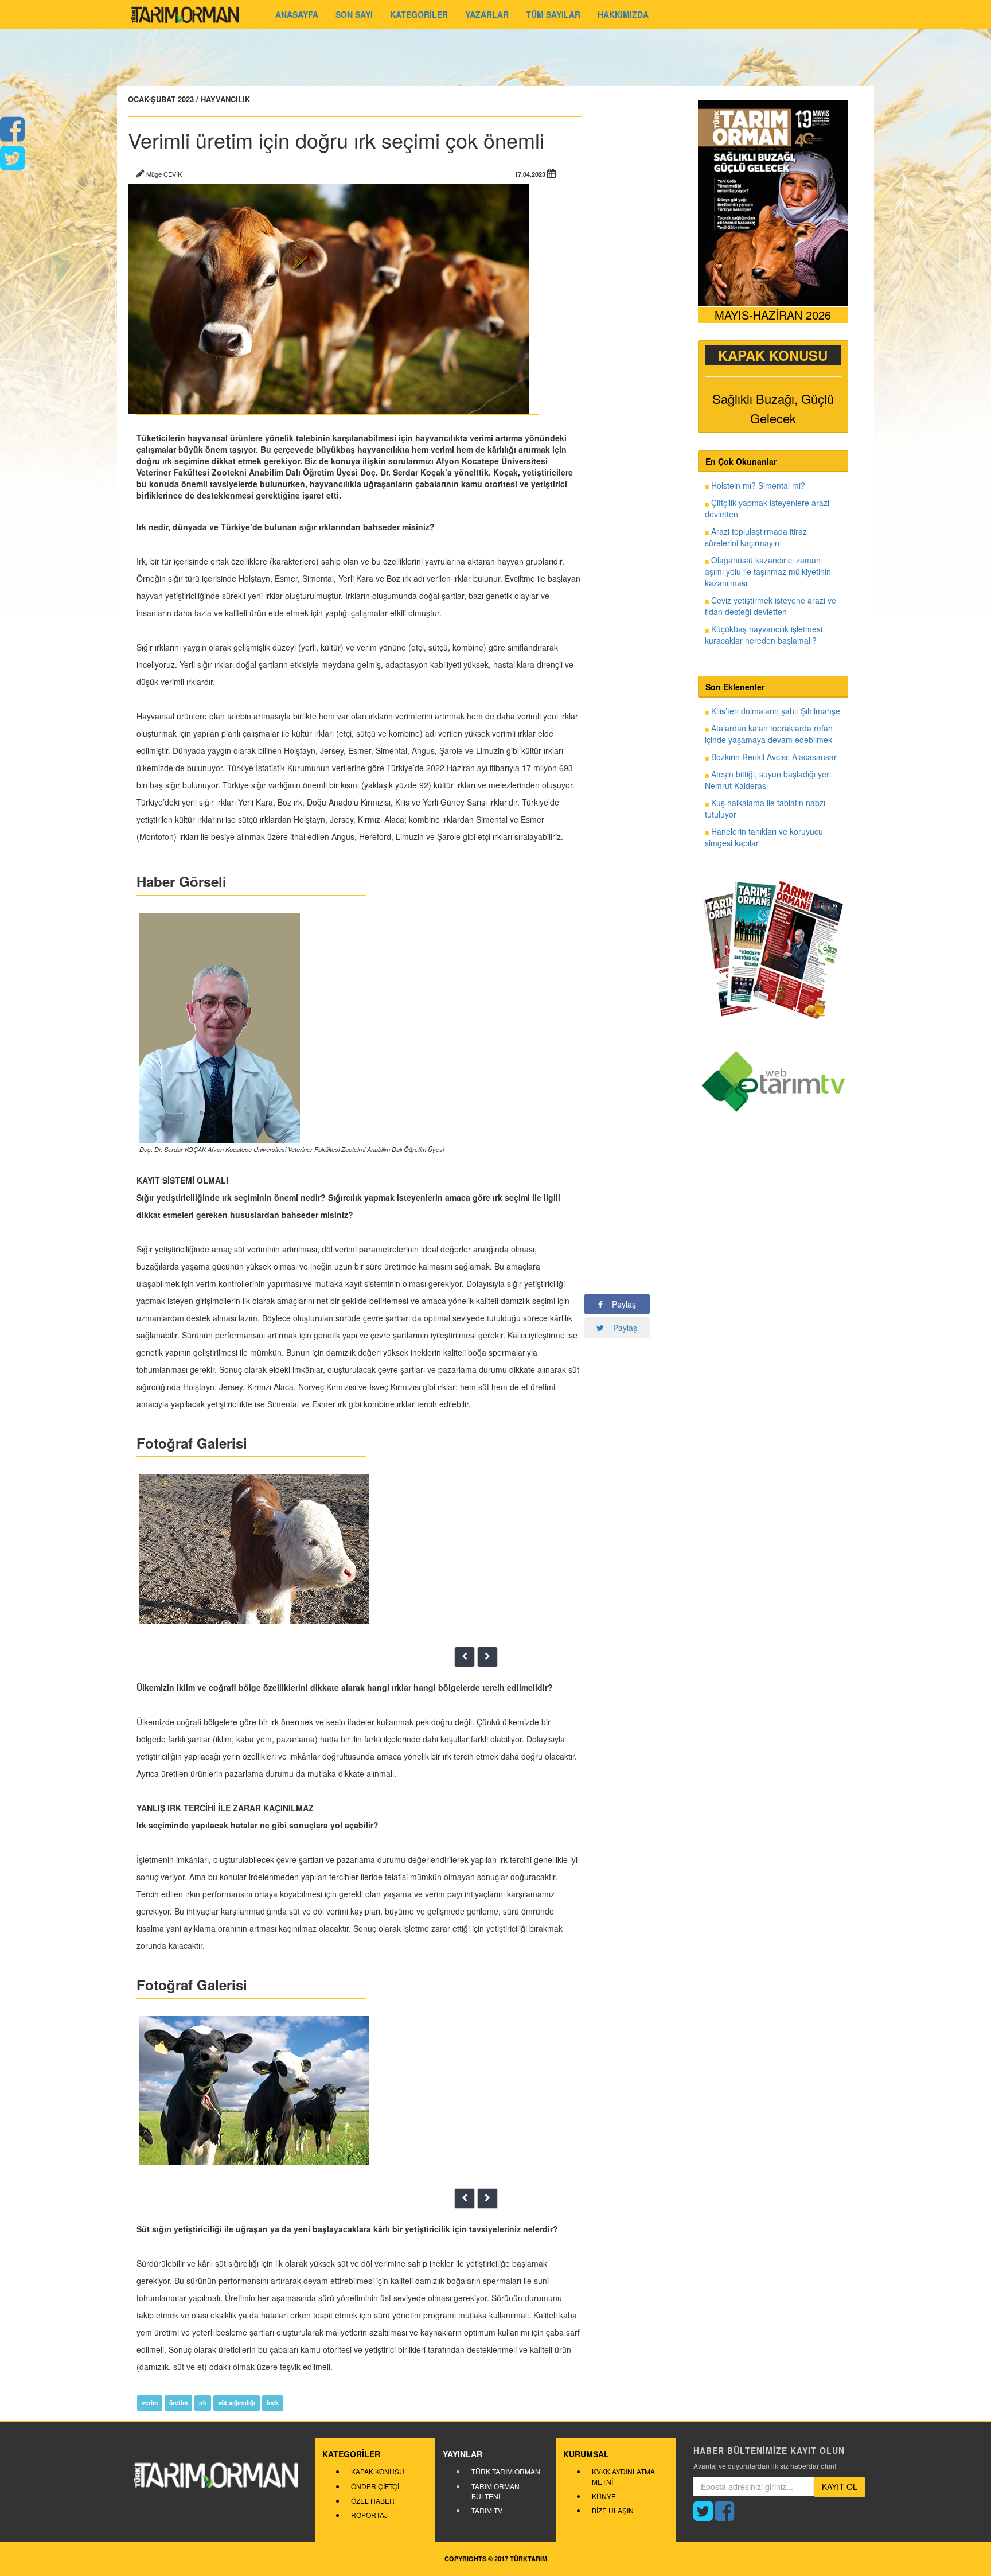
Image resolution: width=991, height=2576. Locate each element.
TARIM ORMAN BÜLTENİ (495, 2491)
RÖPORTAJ (369, 2515)
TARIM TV (487, 2510)
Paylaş (619, 1304)
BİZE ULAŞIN (613, 2510)
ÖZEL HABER (373, 2501)
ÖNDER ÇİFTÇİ (375, 2486)
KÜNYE (604, 2496)
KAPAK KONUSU (378, 2471)
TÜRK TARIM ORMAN (506, 2471)
